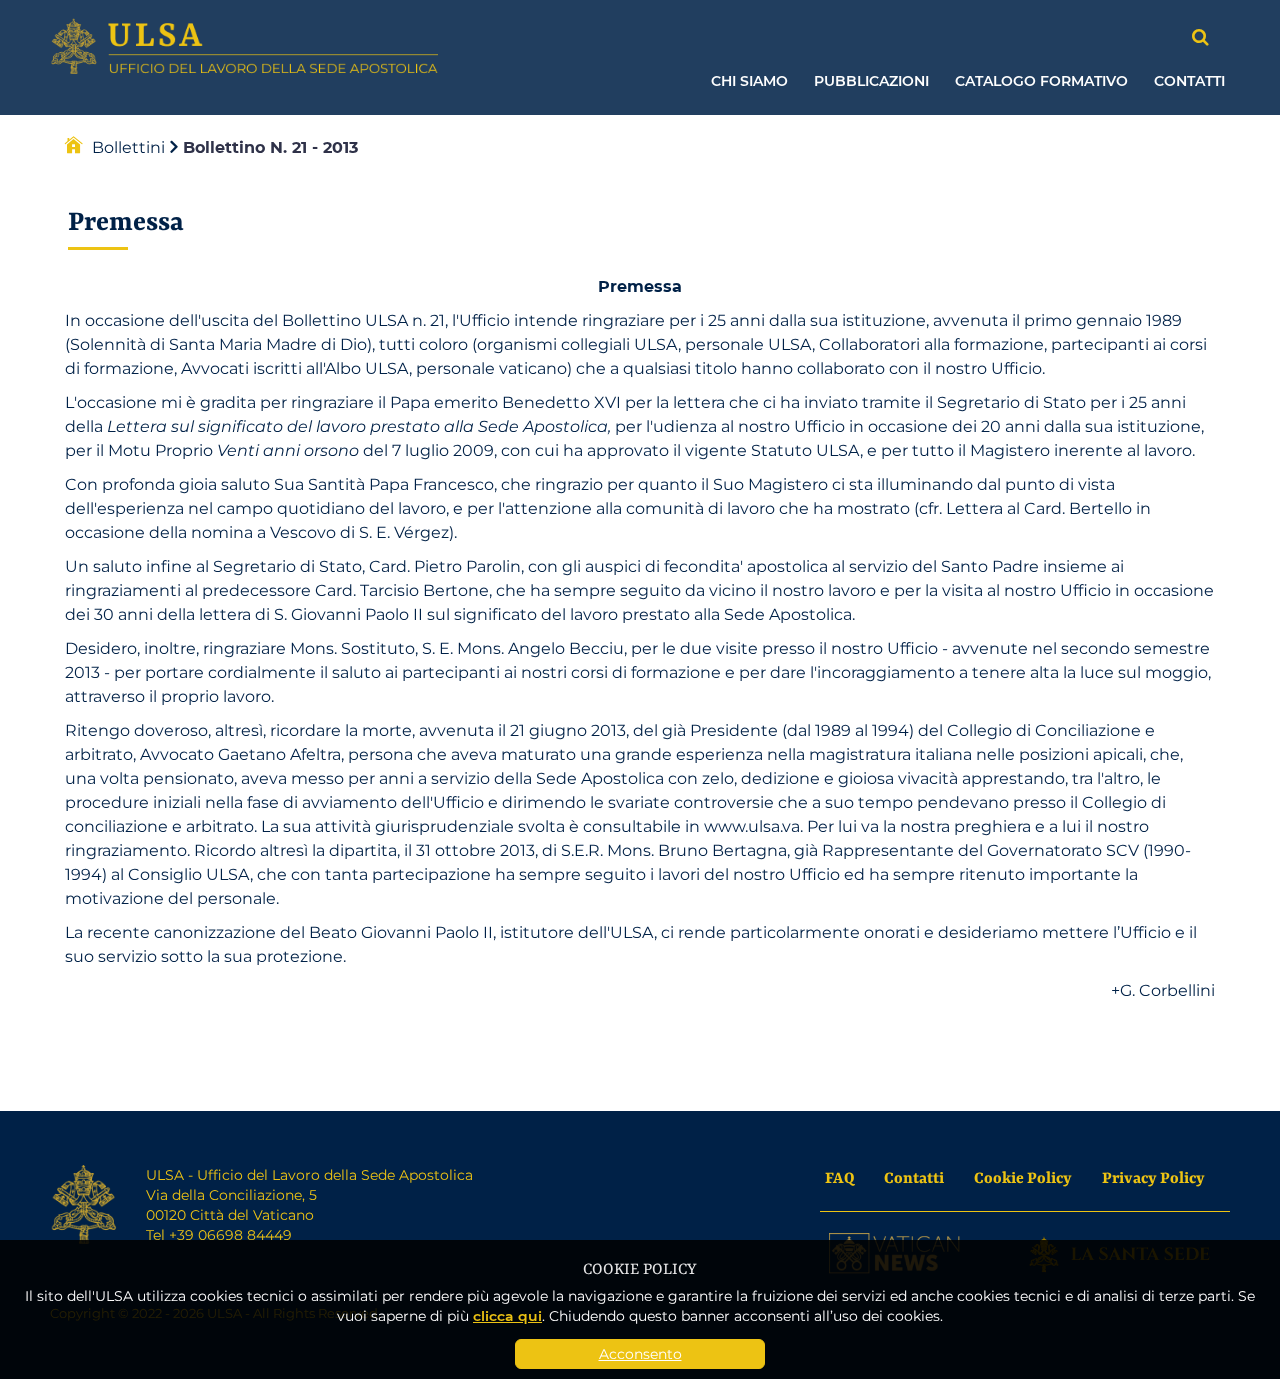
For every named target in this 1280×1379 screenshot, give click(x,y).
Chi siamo (749, 80)
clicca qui (507, 1315)
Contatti (1189, 80)
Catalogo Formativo (1041, 80)
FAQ (839, 1176)
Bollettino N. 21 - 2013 (270, 146)
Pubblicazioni (871, 80)
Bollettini (128, 146)
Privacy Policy (1153, 1176)
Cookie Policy (1023, 1176)
